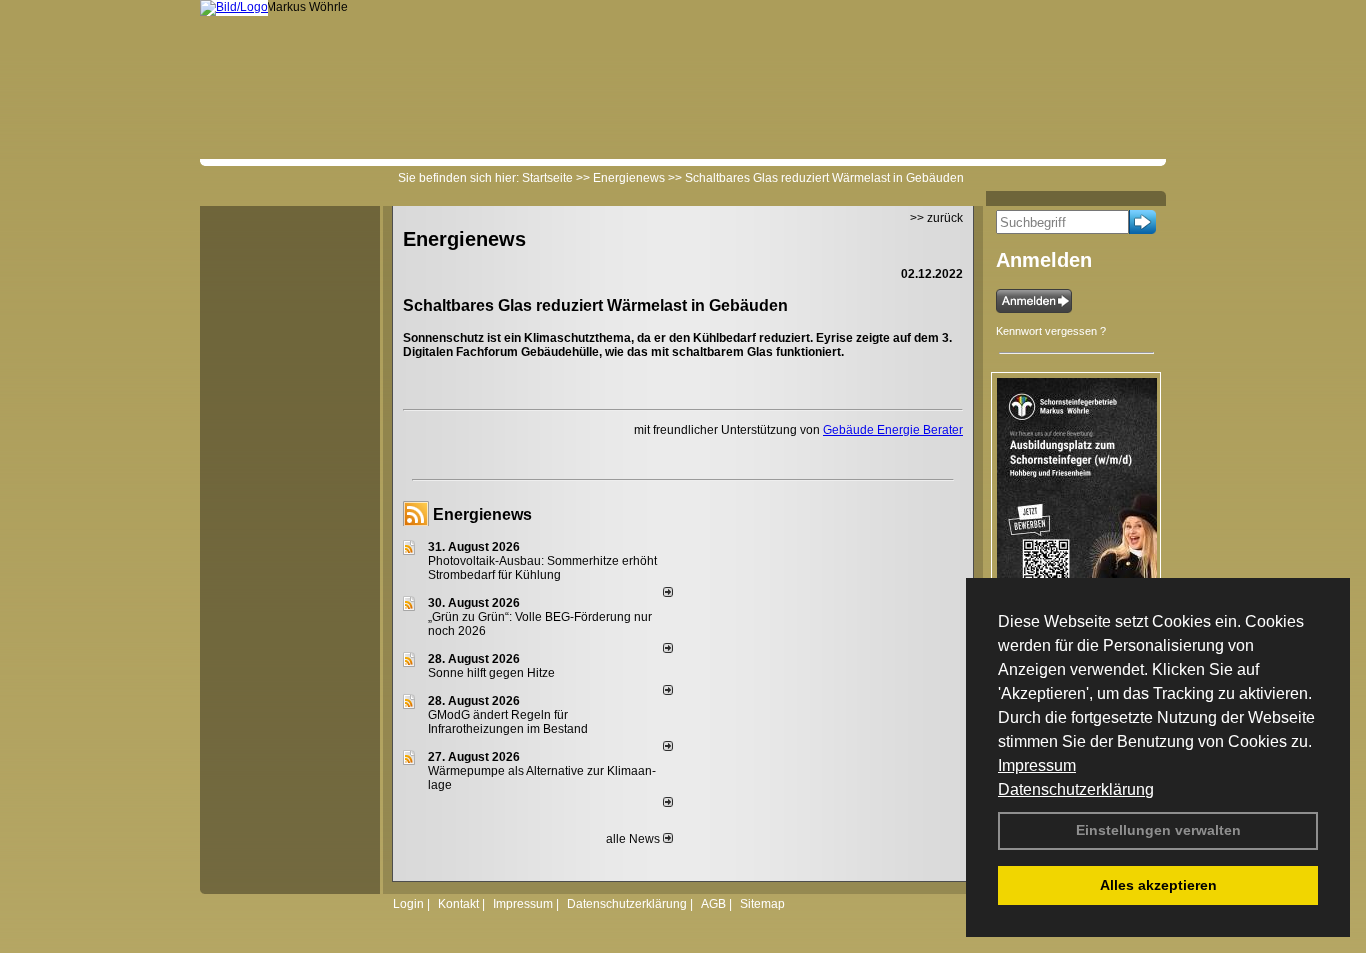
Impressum (1037, 765)
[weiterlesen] (668, 593)
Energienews (482, 514)
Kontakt (458, 904)
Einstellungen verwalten (1158, 830)
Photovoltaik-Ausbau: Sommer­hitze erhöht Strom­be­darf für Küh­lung (542, 568)
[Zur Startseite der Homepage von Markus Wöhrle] (234, 7)
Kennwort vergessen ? (1051, 331)
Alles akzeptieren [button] (1158, 885)
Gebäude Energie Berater (893, 430)
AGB (713, 904)
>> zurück (936, 218)
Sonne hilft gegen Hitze (491, 673)
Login (408, 904)
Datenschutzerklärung (1076, 789)
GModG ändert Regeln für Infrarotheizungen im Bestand (508, 722)
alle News (634, 839)
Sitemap (762, 904)
